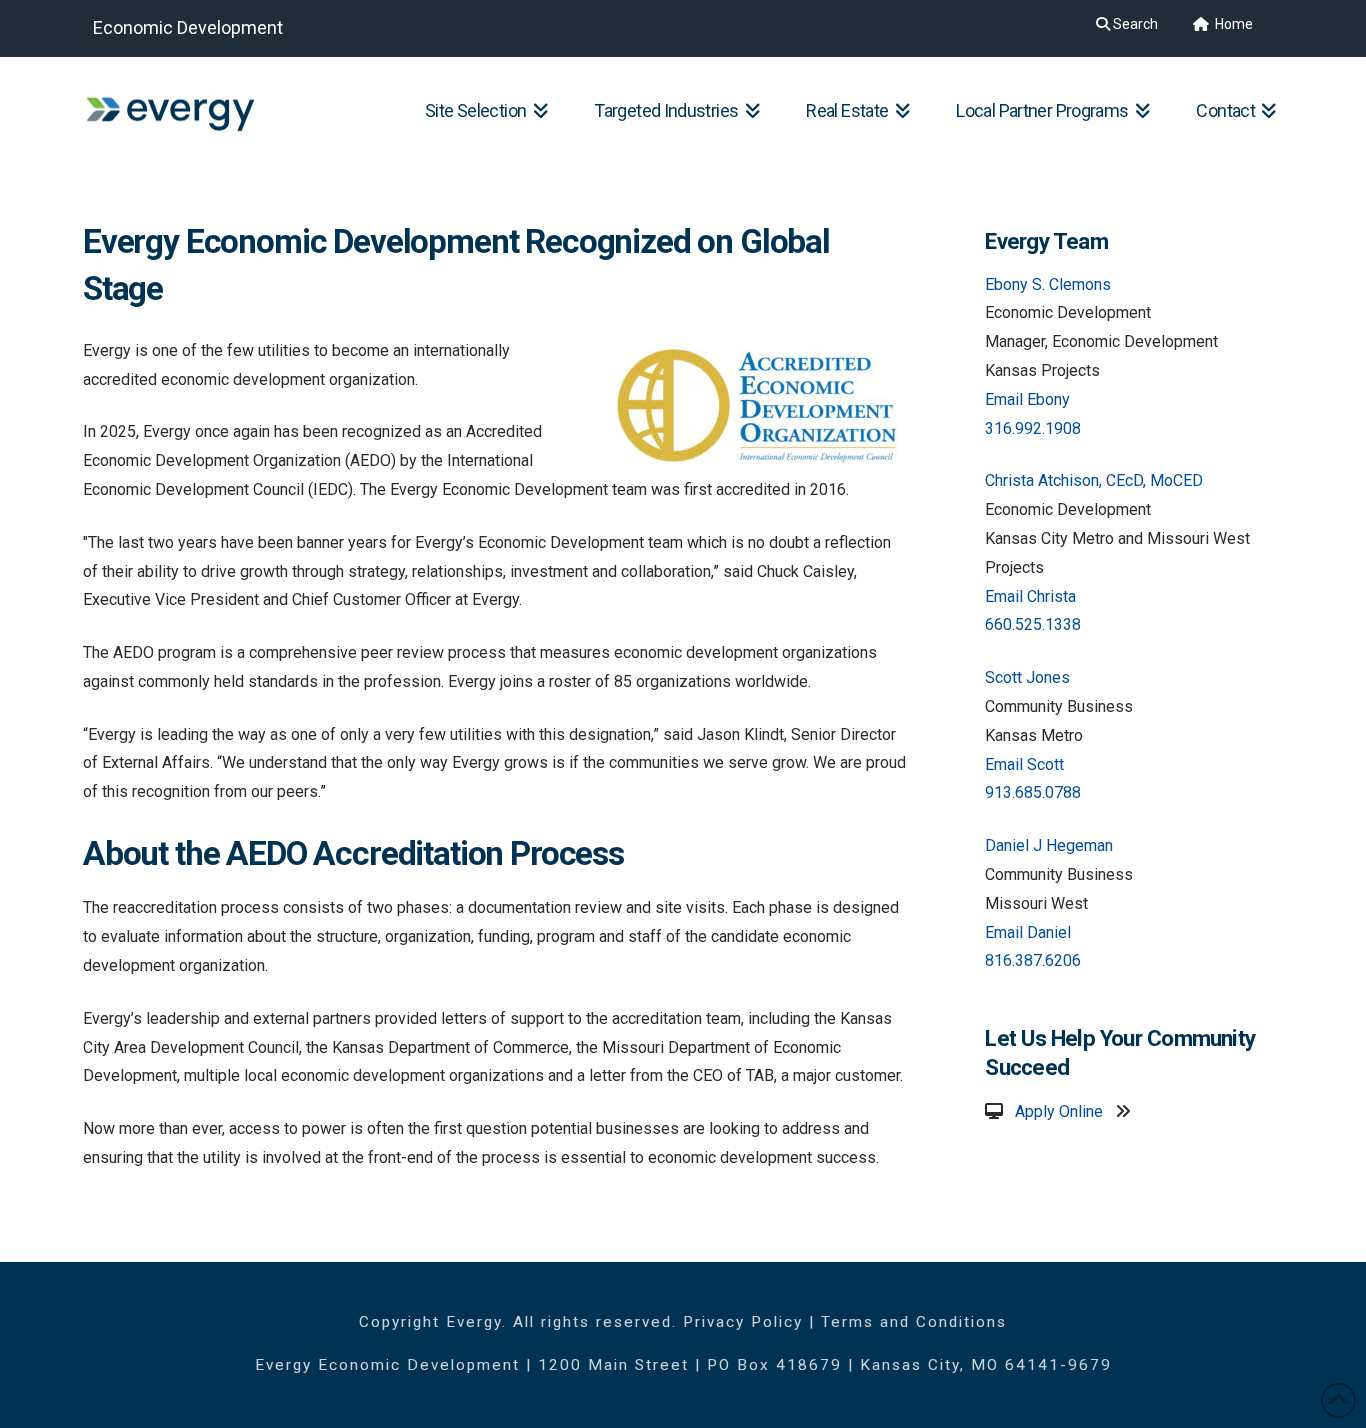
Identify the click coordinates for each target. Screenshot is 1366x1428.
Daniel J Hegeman (1049, 845)
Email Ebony (1027, 399)
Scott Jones (1027, 677)
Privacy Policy (743, 1322)
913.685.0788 (1033, 792)
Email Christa (1030, 596)
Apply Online (1059, 1111)
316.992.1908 (1033, 428)
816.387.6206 (1033, 960)
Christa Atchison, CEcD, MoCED (1094, 480)
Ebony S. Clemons (1048, 284)
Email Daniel (1028, 932)
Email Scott (1024, 764)
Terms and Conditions (914, 1322)
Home (1232, 24)
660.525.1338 (1033, 624)
